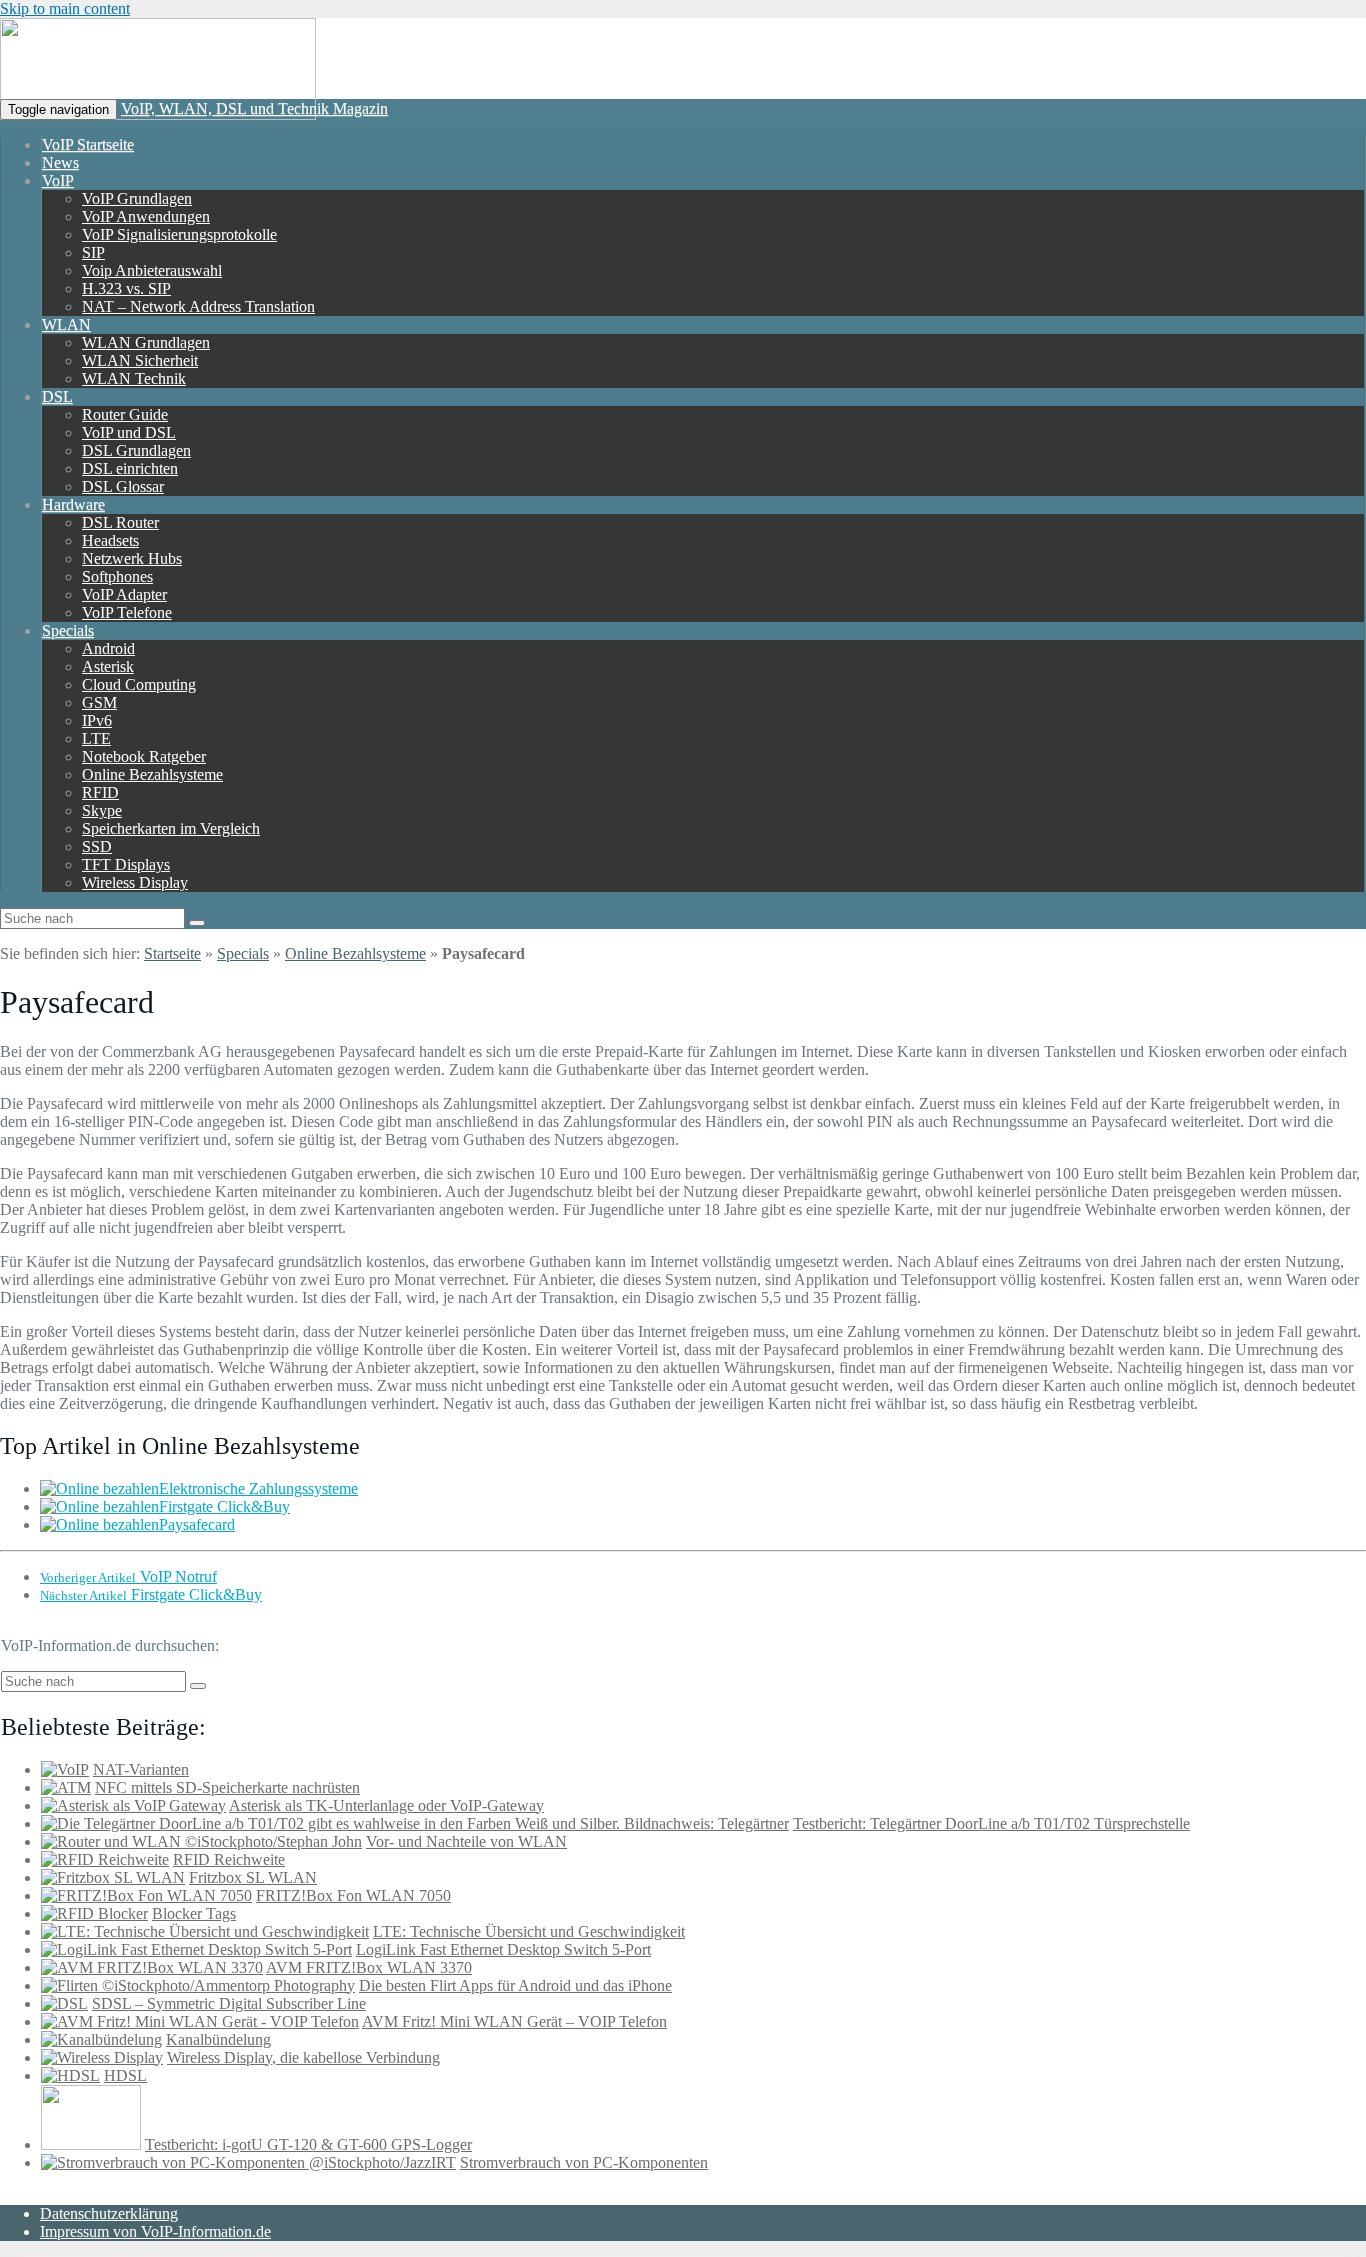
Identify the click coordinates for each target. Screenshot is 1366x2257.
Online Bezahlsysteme (152, 774)
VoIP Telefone (127, 612)
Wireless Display (135, 882)
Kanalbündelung (218, 2039)
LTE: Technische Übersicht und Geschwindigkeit (529, 1931)
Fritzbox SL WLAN (253, 1877)
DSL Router (120, 522)
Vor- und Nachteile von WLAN (466, 1841)
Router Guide (125, 414)
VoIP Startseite (88, 144)
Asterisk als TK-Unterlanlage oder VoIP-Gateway (386, 1805)
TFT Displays (126, 864)
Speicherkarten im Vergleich (171, 828)
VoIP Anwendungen (146, 216)
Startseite (172, 953)
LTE (96, 738)
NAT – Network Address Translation (198, 306)
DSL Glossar (123, 486)
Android (108, 648)
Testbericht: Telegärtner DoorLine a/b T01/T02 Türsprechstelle (991, 1823)
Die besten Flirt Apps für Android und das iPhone (515, 1985)
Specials (68, 630)
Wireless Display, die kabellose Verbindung (303, 2057)
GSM (99, 702)
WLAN (66, 324)
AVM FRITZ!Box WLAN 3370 (369, 1967)
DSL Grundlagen (136, 450)
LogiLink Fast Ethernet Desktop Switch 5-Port (503, 1949)
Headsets (110, 540)
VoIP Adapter (124, 594)
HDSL (125, 2075)
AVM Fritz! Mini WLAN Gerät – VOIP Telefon (514, 2021)
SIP (93, 252)
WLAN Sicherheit (140, 360)
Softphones (117, 576)
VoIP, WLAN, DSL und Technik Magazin (254, 108)
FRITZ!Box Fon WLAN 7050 (353, 1895)
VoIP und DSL (129, 432)
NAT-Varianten (141, 1769)
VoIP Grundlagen (137, 198)
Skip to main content (65, 8)
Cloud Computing (139, 684)
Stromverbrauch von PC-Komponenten (584, 2162)
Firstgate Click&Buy (224, 1506)
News (60, 162)
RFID (100, 792)
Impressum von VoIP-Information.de (155, 2231)
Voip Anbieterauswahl (152, 270)
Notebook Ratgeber (144, 756)
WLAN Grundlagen (146, 342)
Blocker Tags (194, 1913)
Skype (102, 810)
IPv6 (97, 720)
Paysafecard (197, 1524)
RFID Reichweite (229, 1859)
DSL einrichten (130, 468)
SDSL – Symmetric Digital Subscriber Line (229, 2003)
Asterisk (108, 666)
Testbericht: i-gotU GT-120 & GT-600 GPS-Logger (308, 2144)
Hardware (73, 504)
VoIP (58, 180)
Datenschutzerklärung (109, 2213)
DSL (57, 396)
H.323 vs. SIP (126, 288)
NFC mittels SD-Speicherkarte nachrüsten (227, 1787)
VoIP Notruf (128, 1576)
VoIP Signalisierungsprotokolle (179, 234)
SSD (97, 846)
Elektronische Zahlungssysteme (258, 1488)
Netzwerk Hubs (132, 558)
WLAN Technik (134, 378)
